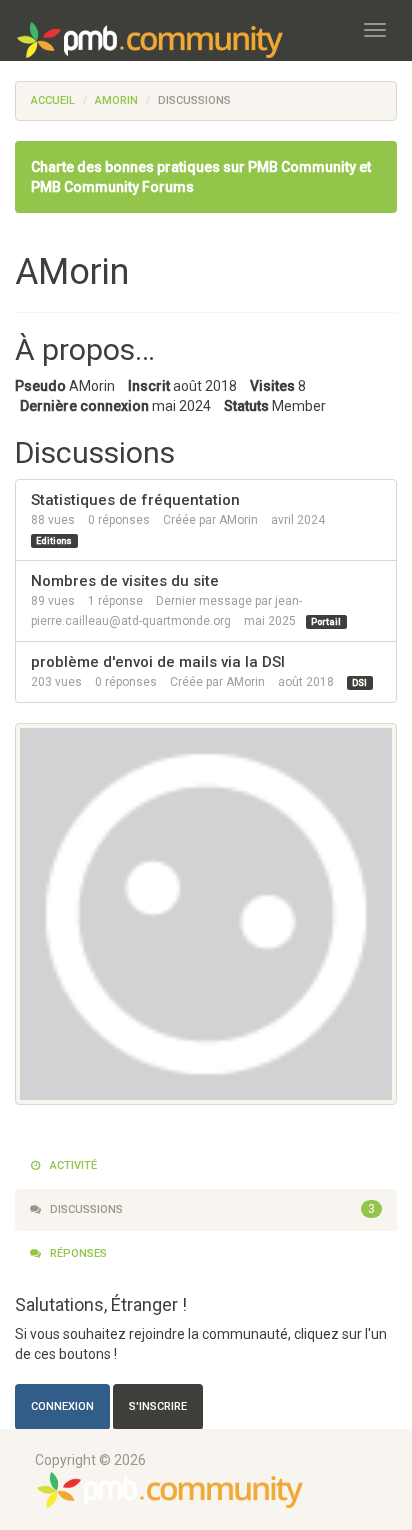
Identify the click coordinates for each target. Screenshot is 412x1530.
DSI (359, 683)
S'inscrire (158, 1406)
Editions (54, 541)
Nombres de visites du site (125, 581)
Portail (326, 622)
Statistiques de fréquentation (135, 500)
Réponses (77, 1253)
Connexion (62, 1406)
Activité (72, 1165)
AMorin (238, 520)
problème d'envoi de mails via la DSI (158, 662)
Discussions (211, 1209)
